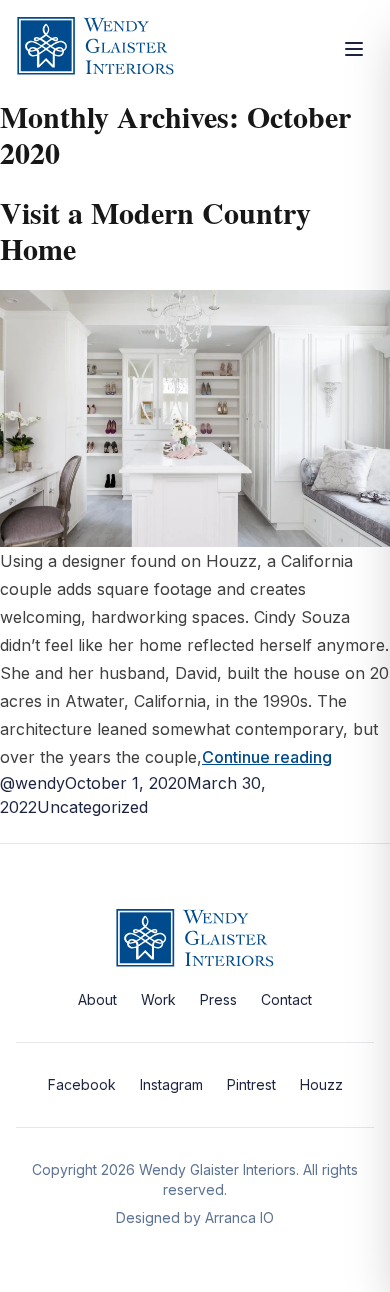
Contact (286, 999)
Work (158, 999)
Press (218, 999)
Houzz (321, 1084)
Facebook (82, 1084)
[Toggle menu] (354, 49)
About (97, 999)
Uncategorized (92, 807)
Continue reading (267, 757)
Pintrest (251, 1084)
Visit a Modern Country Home (155, 230)
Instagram (171, 1084)
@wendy (32, 783)
